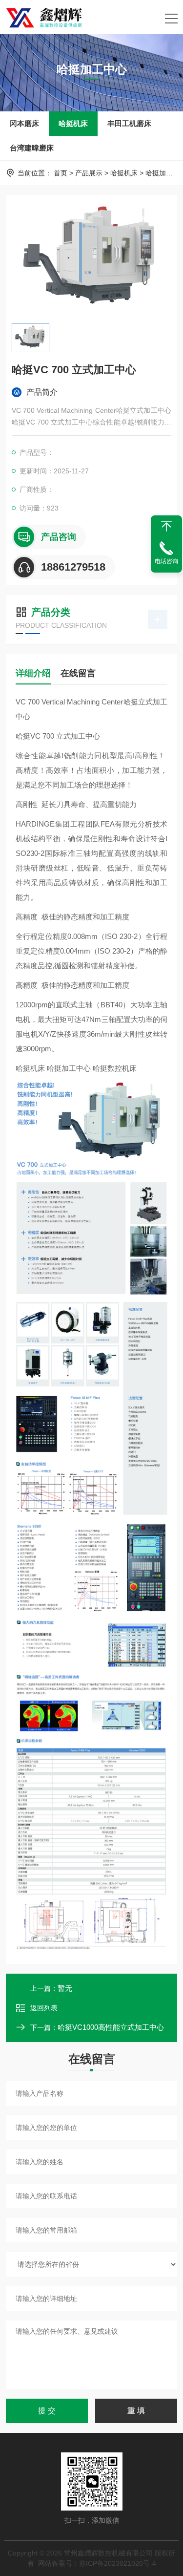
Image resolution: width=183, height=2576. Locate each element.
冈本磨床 (24, 123)
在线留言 (78, 673)
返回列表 (44, 2008)
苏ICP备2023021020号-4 (118, 2563)
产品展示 (89, 173)
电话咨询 (166, 561)
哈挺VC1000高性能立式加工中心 (111, 2027)
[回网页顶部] (166, 526)
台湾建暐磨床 (32, 148)
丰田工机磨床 (129, 123)
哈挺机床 (73, 123)
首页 (61, 173)
